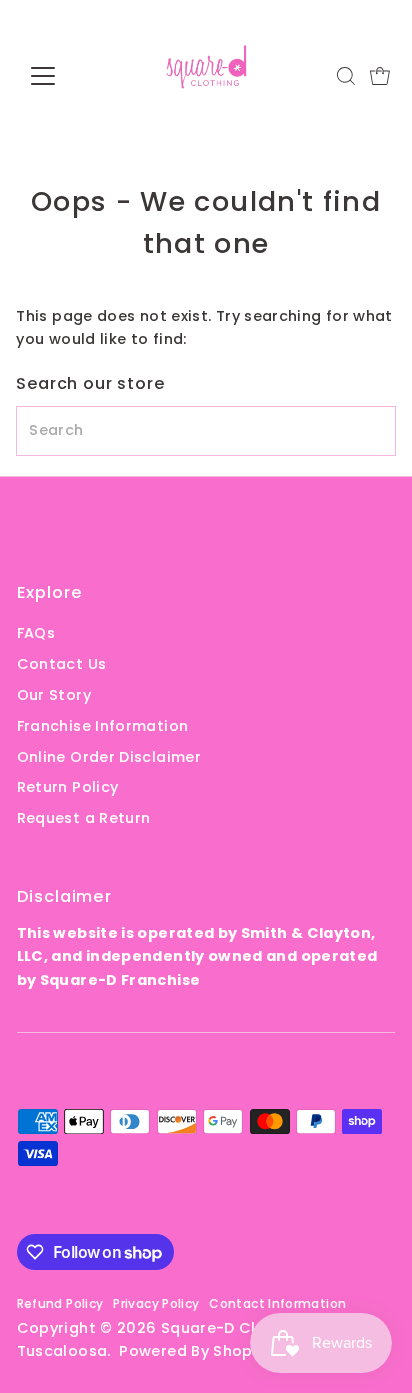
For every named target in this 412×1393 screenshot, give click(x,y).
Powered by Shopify (195, 1351)
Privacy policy (156, 1303)
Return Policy (68, 787)
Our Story (54, 695)
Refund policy (60, 1303)
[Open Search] (346, 76)
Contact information (277, 1303)
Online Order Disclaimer (109, 757)
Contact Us (62, 664)
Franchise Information (103, 726)
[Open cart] (380, 76)
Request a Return (84, 818)
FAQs (36, 633)
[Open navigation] (61, 76)
